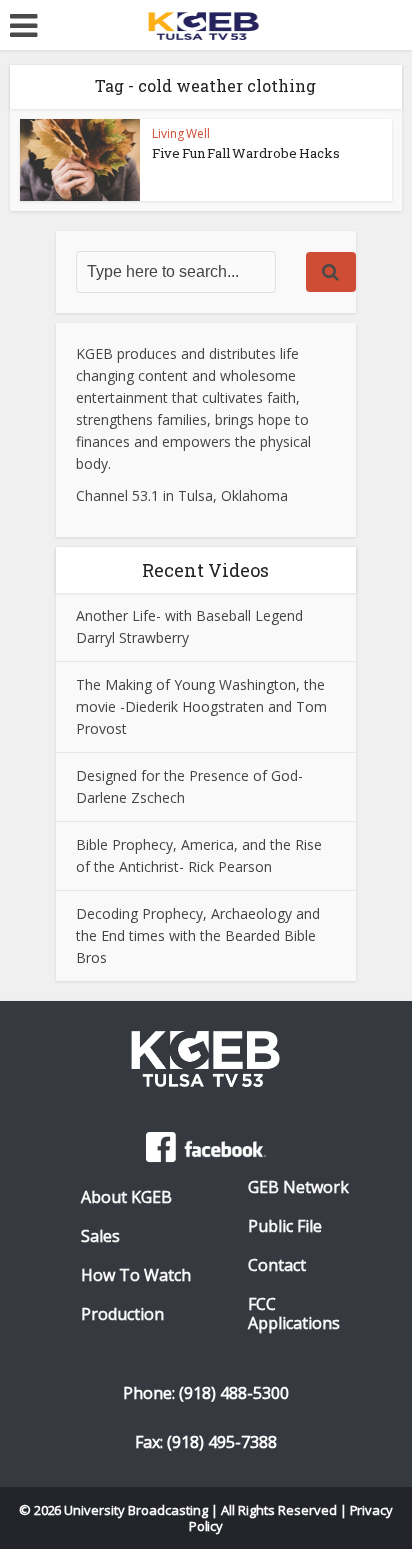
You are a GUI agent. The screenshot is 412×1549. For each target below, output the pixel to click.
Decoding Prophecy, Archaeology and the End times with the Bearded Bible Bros (198, 935)
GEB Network (298, 1187)
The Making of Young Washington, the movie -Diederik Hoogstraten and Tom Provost (201, 706)
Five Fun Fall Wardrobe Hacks (246, 153)
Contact (277, 1265)
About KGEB (126, 1197)
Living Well (181, 133)
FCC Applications (294, 1314)
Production (122, 1314)
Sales (100, 1236)
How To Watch (136, 1275)
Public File (285, 1226)
